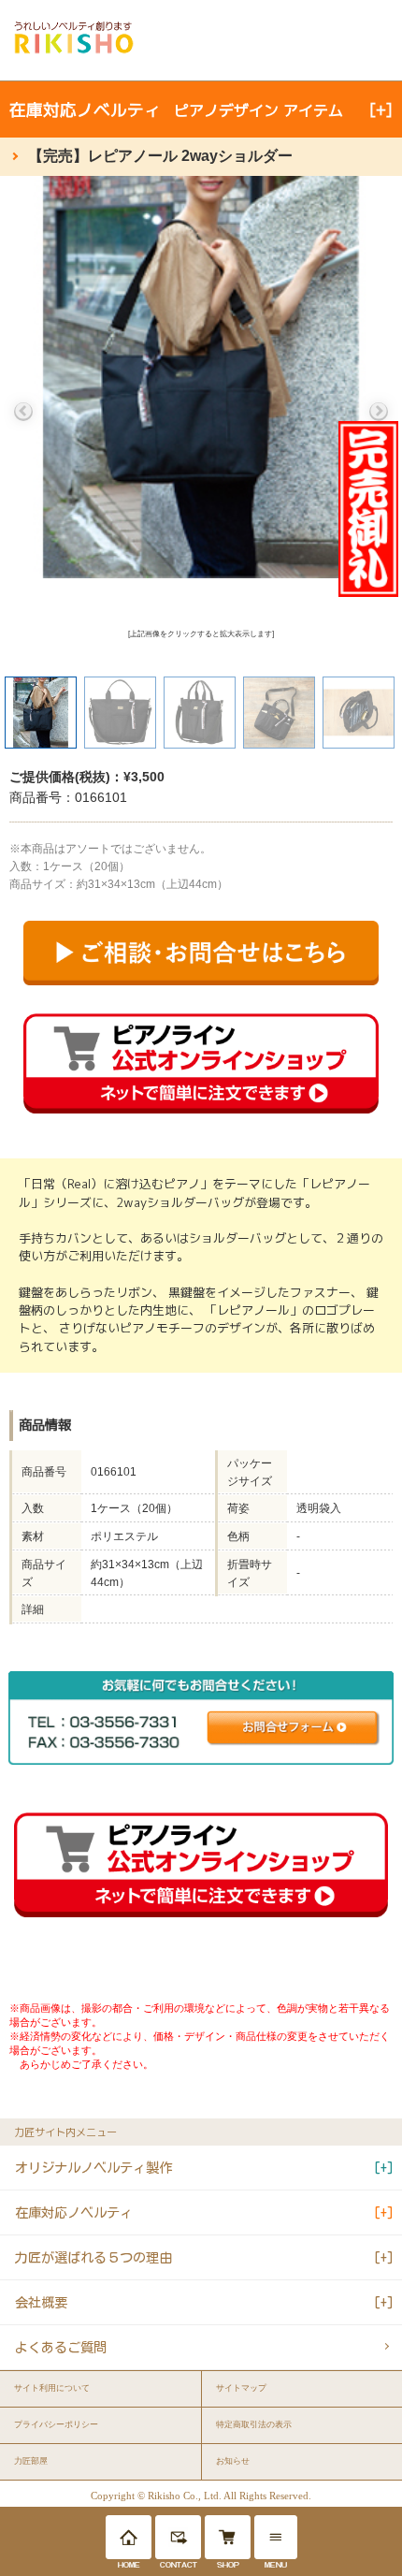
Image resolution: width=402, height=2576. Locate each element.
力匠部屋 (31, 2461)
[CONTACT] (178, 2537)
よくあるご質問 (61, 2347)
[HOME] (129, 2537)
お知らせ (233, 2461)
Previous (23, 412)
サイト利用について (52, 2388)
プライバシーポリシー (56, 2424)
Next (379, 412)
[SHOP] (228, 2537)
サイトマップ (241, 2388)
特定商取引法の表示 (254, 2424)
